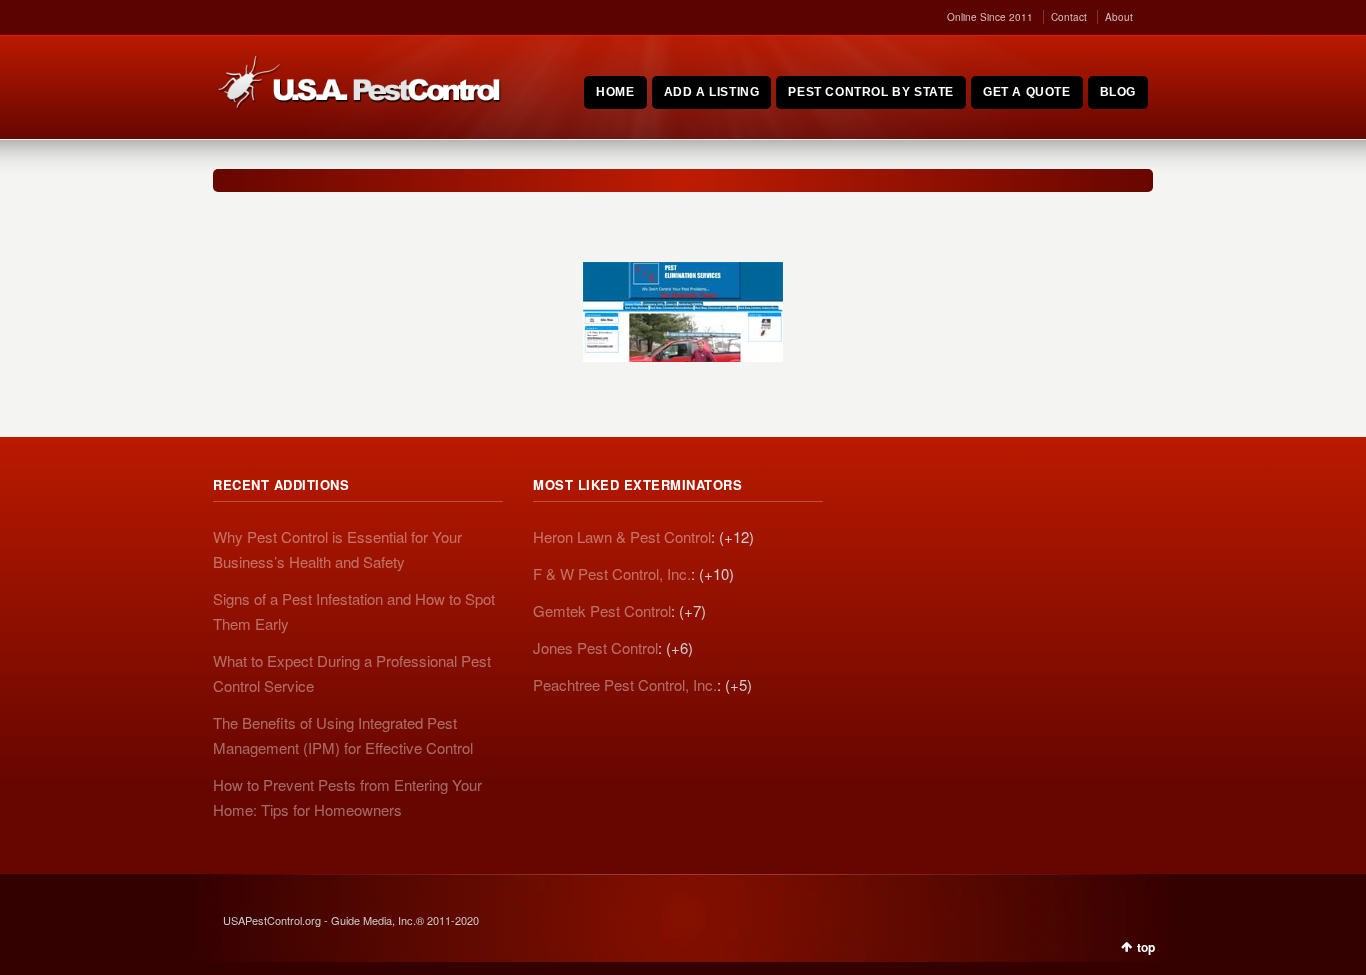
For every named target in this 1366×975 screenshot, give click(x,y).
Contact (1069, 17)
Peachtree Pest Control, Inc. (625, 684)
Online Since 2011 (990, 17)
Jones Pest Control (595, 647)
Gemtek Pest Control (602, 610)
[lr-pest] (683, 312)
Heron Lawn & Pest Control (622, 536)
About (1119, 17)
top (1146, 947)
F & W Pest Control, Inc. (612, 573)
